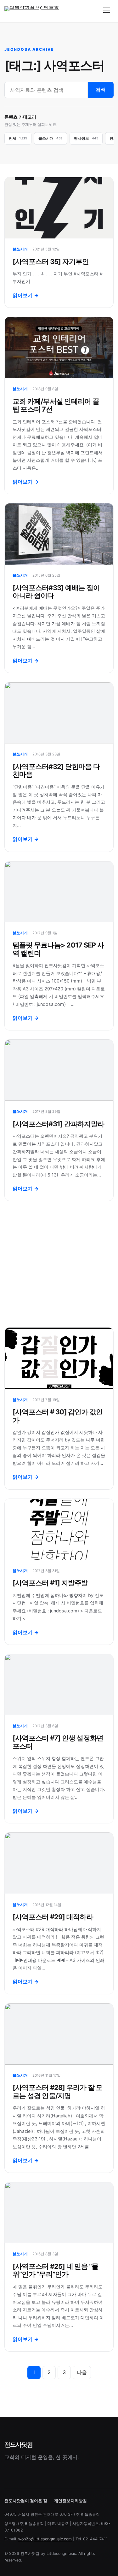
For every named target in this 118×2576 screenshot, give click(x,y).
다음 (82, 2372)
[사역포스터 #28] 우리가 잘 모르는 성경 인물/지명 (58, 2091)
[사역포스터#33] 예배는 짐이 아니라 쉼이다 (56, 592)
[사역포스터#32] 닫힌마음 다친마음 (56, 770)
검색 (101, 90)
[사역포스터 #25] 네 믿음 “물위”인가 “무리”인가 (56, 2270)
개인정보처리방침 (70, 2501)
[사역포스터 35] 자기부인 (51, 261)
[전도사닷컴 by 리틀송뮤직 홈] (33, 10)
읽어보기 (26, 295)
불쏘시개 (20, 249)
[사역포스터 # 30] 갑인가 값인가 (58, 1416)
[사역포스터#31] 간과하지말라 (58, 1124)
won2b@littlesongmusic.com (45, 2539)
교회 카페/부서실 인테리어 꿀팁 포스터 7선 (56, 405)
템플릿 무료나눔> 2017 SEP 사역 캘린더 (58, 949)
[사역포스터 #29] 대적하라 (53, 1917)
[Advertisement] (59, 1264)
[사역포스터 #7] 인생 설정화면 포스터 (58, 1742)
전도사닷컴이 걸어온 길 (26, 2501)
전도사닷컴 (18, 2444)
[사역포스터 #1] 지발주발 (50, 1583)
